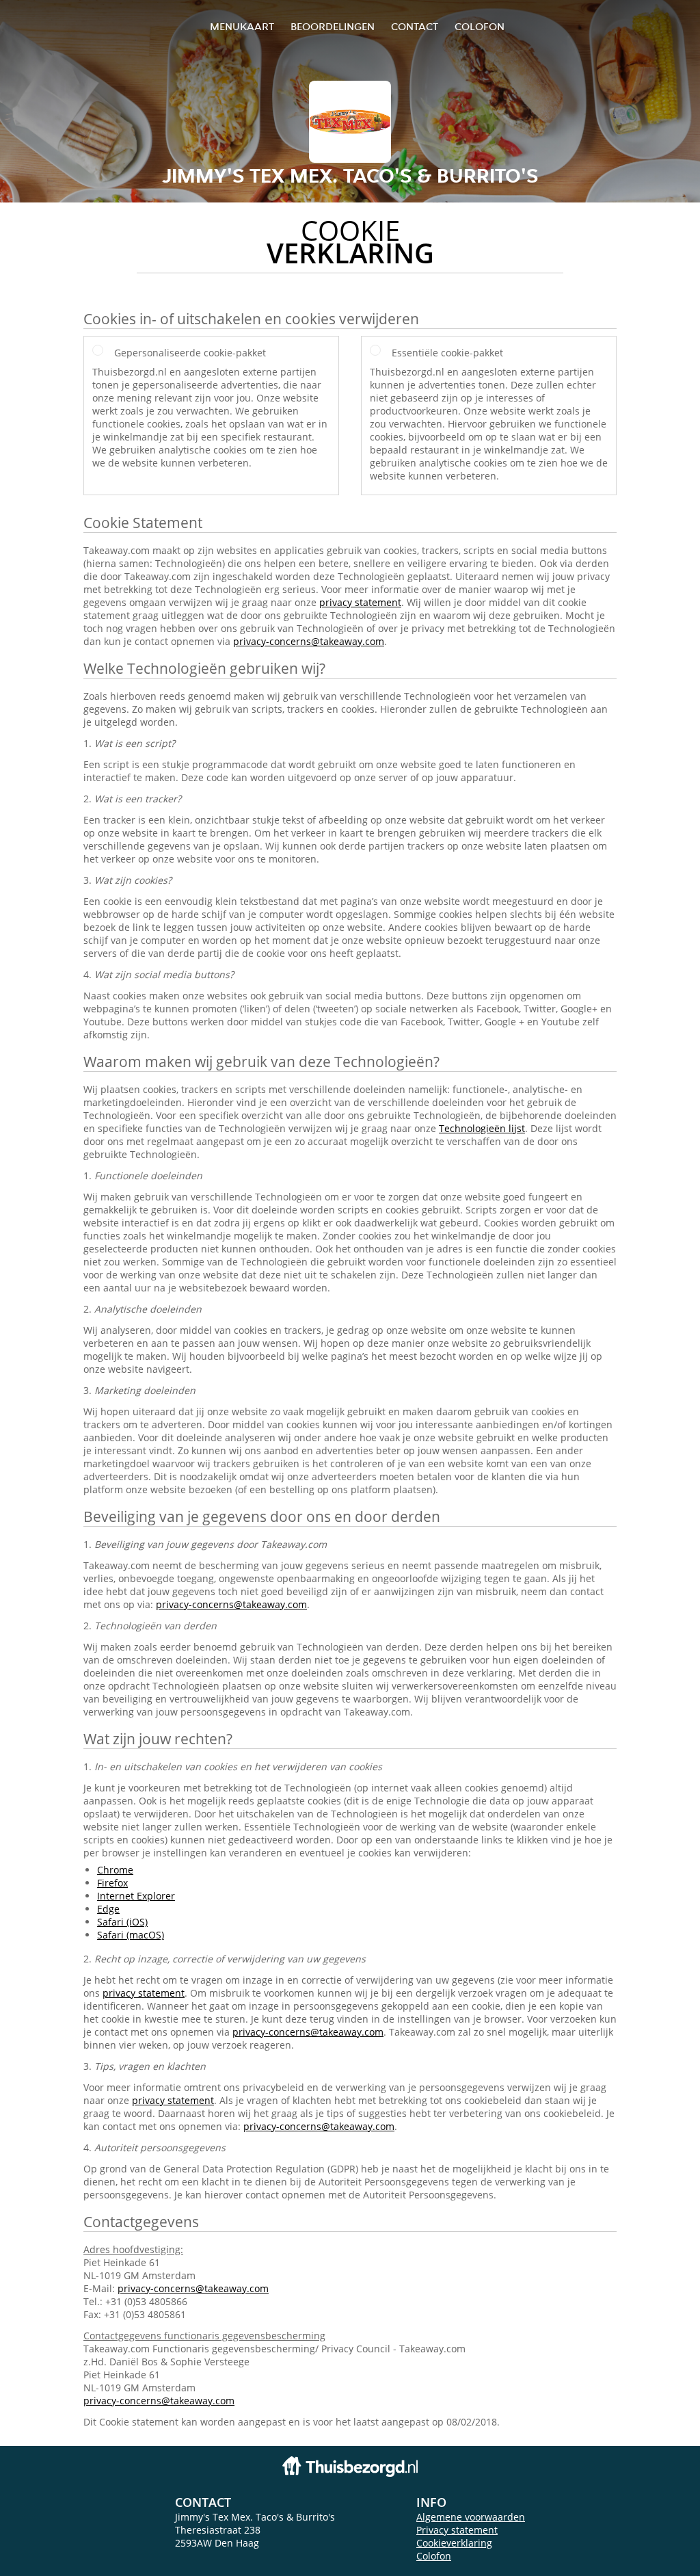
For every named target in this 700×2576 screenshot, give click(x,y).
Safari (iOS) (122, 1922)
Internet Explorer (136, 1896)
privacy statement (360, 602)
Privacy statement (457, 2530)
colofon (480, 26)
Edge (108, 1909)
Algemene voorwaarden (471, 2517)
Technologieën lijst (482, 1128)
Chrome (115, 1870)
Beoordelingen (333, 26)
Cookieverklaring (454, 2543)
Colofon (434, 2556)
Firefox (112, 1883)
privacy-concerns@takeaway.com (309, 641)
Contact (415, 26)
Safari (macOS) (131, 1935)
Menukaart (242, 26)
